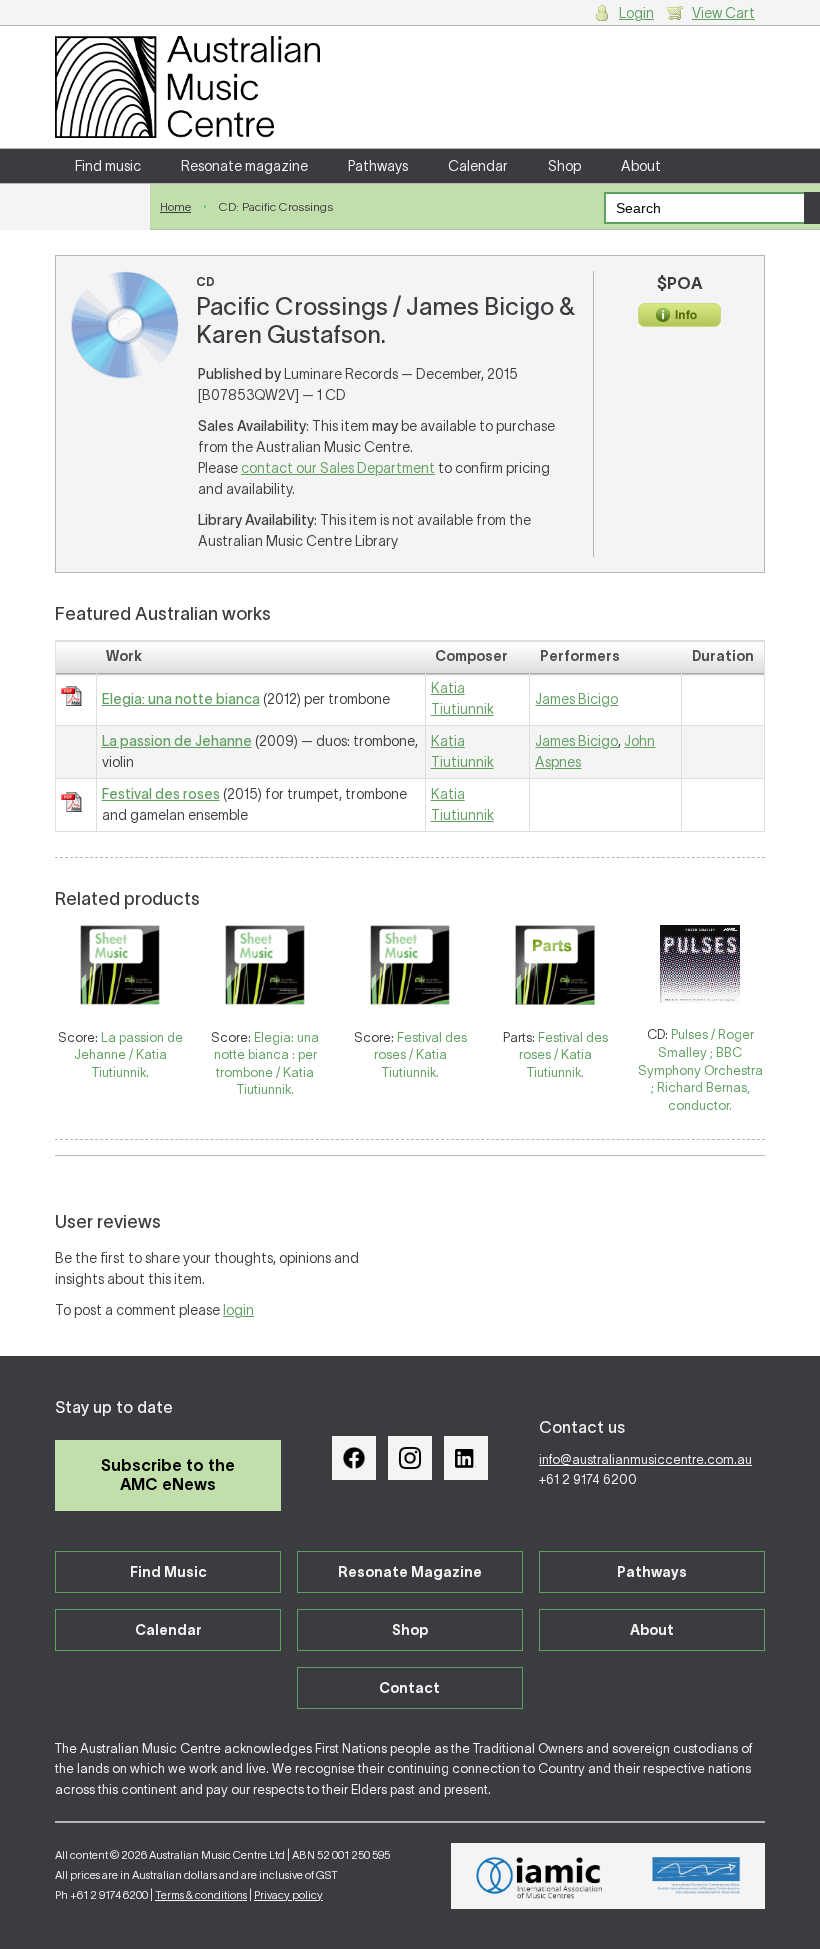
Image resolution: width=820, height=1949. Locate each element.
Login (636, 13)
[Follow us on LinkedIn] (466, 1458)
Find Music (168, 1572)
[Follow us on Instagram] (410, 1458)
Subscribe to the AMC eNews (168, 1474)
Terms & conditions (201, 1895)
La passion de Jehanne (177, 741)
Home (175, 206)
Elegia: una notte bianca (181, 699)
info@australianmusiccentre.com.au (645, 1459)
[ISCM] (696, 1876)
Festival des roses (161, 794)
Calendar (478, 166)
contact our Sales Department (338, 468)
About (641, 166)
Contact (102, 200)
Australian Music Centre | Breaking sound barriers (187, 87)
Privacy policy (288, 1895)
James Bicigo (576, 699)
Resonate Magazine (410, 1572)
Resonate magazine (244, 166)
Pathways (378, 166)
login (238, 1310)
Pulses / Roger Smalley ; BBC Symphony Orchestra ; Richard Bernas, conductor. (700, 1069)
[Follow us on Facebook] (354, 1458)
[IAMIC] (539, 1876)
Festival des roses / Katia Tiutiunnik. (420, 1055)
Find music (108, 166)
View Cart (723, 13)
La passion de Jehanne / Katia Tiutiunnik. (128, 1055)
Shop (564, 166)
